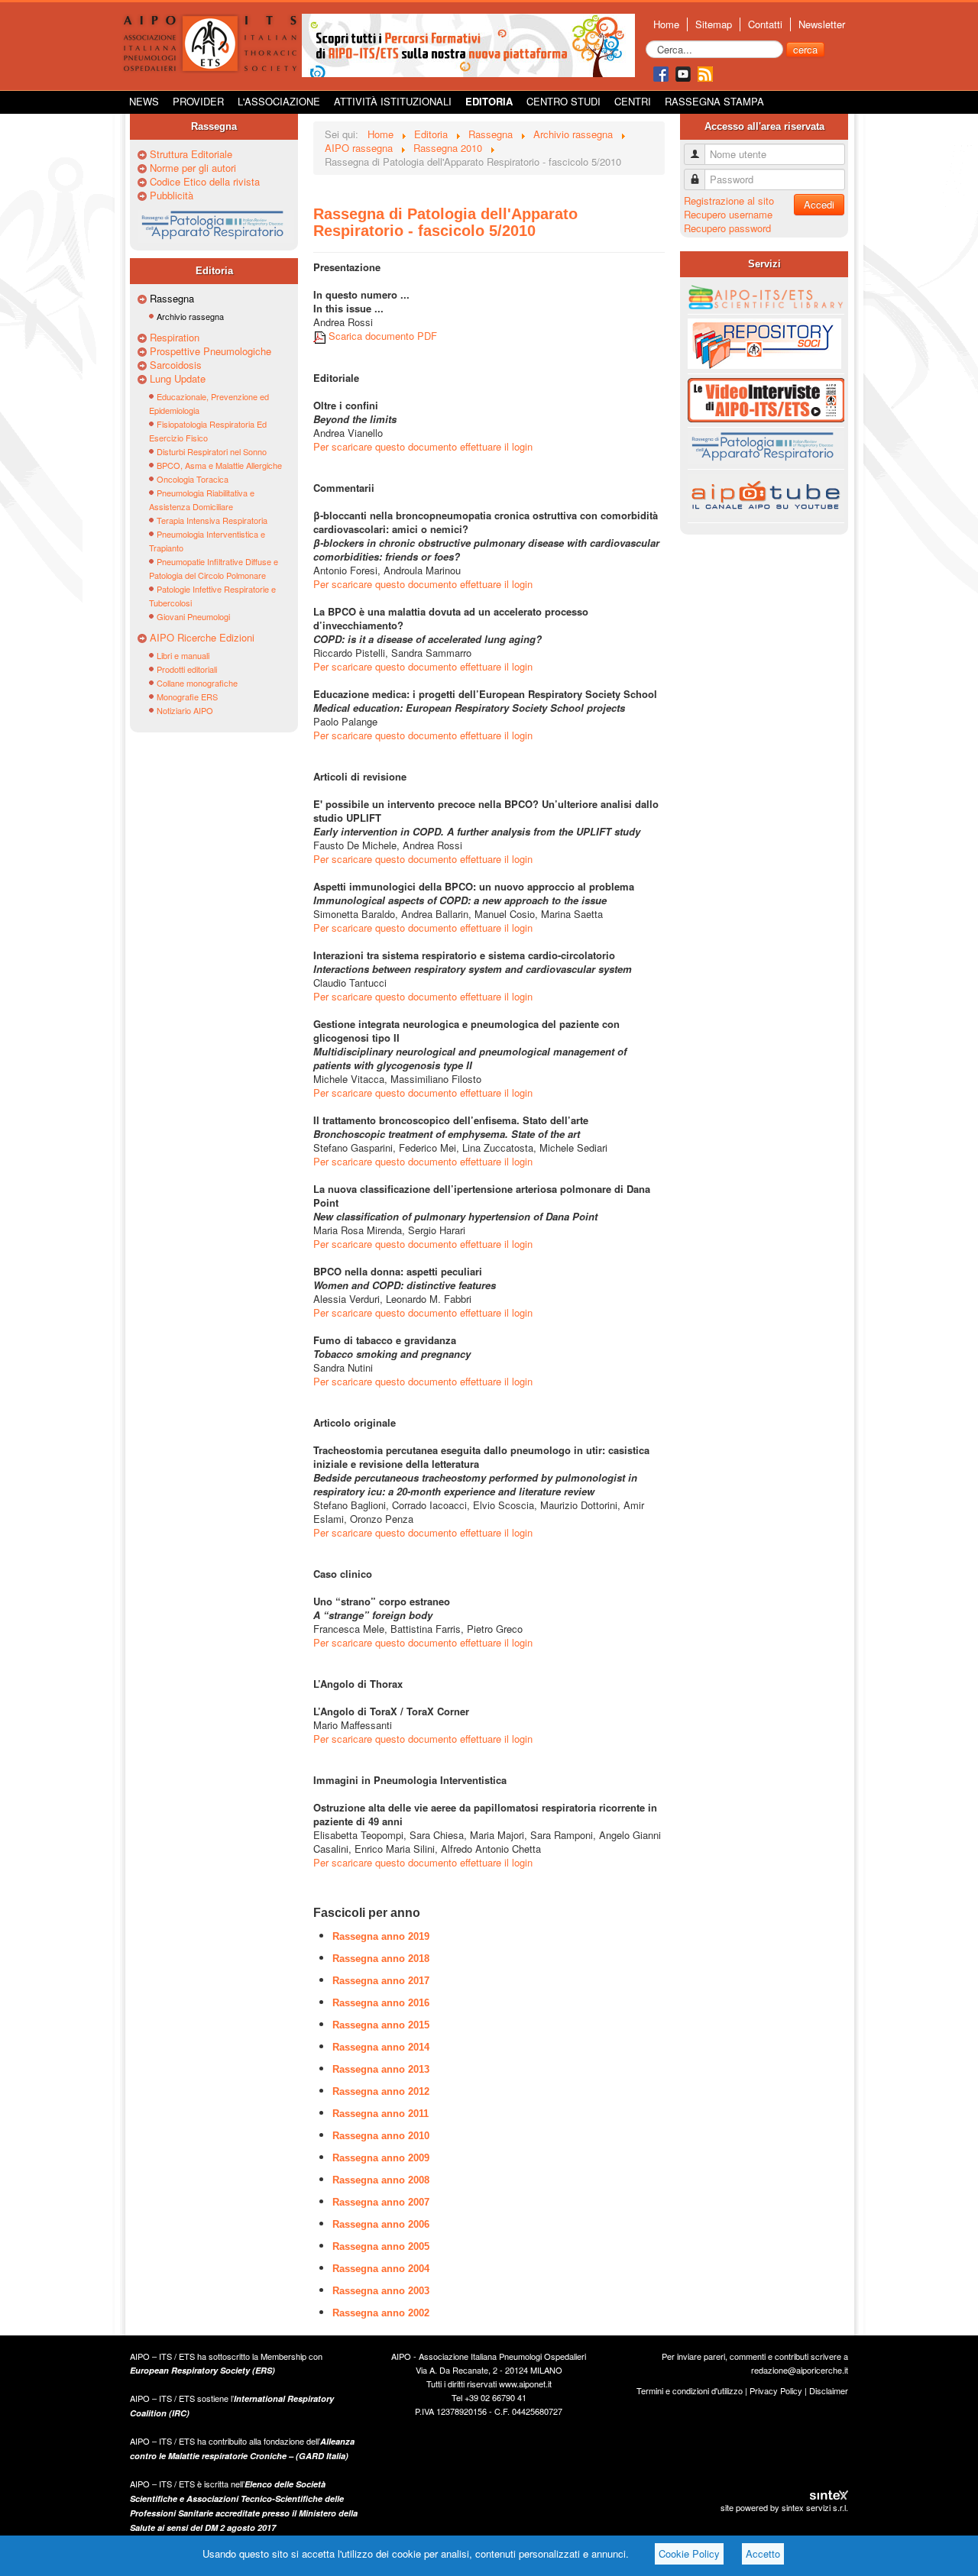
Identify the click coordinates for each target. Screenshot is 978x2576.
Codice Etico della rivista (205, 182)
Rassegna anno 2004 (381, 2269)
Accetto (763, 2553)
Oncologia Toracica (193, 479)
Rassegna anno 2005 (381, 2246)
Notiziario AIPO (185, 710)
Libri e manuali (183, 655)
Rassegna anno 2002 (381, 2313)
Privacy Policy (776, 2390)
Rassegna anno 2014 (381, 2047)
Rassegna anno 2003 (381, 2291)
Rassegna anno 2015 (381, 2025)
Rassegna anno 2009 (381, 2158)
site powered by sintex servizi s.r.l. (784, 2507)
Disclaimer (829, 2390)
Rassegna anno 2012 (381, 2091)
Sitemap (714, 24)
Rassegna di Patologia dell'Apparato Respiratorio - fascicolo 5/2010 (445, 222)
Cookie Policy (689, 2553)
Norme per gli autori (193, 168)
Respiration (175, 338)
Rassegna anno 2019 (381, 1936)
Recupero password (727, 228)
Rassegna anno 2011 (381, 2114)
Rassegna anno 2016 (381, 2003)
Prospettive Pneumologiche (210, 351)
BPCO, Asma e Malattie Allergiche (219, 465)
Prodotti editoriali (187, 669)
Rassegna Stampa (714, 101)
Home (666, 24)
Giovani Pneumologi (193, 616)
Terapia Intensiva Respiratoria (212, 520)
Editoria (489, 101)
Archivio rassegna (190, 316)
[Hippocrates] (468, 44)
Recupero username (728, 214)
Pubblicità (172, 196)
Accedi (819, 204)
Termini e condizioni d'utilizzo (690, 2390)
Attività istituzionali (393, 101)
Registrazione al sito (729, 200)
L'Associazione (279, 101)
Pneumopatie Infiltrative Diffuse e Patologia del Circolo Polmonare (214, 568)
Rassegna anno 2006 (381, 2224)
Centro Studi (563, 101)
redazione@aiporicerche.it (800, 2370)
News (144, 101)
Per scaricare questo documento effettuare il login (423, 446)
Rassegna (172, 299)
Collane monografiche (197, 683)
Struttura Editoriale (191, 154)
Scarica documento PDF (381, 336)
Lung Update (178, 379)
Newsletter (822, 24)
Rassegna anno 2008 (381, 2180)
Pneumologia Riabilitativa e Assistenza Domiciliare (202, 499)
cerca (805, 49)
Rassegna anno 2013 (381, 2069)
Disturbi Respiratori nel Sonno (212, 451)
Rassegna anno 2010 (381, 2136)
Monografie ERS (187, 697)
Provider (198, 101)
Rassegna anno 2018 (381, 1959)
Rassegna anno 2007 (381, 2202)
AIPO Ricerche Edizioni (202, 638)
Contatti (765, 24)
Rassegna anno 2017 (381, 1981)
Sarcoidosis (176, 365)
